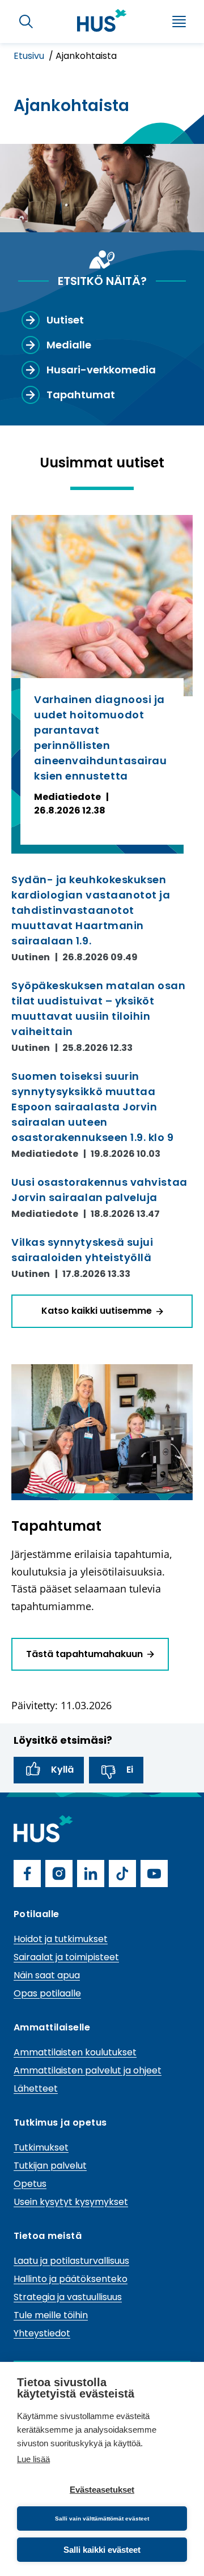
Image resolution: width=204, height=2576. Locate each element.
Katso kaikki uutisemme (97, 1311)
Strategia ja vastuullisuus (68, 2297)
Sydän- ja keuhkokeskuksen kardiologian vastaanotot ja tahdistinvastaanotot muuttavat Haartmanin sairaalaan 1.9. (91, 910)
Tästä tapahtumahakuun (84, 1654)
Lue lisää (33, 2459)
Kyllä (62, 1770)
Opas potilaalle (47, 1993)
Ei (130, 1770)
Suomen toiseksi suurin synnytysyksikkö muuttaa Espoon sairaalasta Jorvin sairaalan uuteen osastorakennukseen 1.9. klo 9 (93, 1107)
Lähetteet (36, 2089)
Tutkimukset (41, 2147)
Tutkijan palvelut (50, 2166)
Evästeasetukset (102, 2490)
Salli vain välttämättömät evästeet (102, 2518)
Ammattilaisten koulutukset (75, 2052)
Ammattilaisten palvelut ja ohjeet (88, 2070)
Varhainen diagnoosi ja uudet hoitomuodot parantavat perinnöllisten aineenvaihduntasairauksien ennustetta (100, 738)
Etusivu (30, 56)
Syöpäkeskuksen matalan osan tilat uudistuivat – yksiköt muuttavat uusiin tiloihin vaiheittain (99, 1008)
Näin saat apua (47, 1975)
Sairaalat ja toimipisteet (66, 1957)
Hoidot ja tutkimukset (61, 1939)
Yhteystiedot (42, 2333)
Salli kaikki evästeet (102, 2550)
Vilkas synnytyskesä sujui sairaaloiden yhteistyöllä (82, 1250)
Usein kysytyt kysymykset (71, 2202)
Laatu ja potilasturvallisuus (71, 2261)
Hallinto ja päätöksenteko (71, 2279)
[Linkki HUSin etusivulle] (102, 20)
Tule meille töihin (51, 2315)
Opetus (30, 2184)
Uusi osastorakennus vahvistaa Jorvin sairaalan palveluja (99, 1190)
